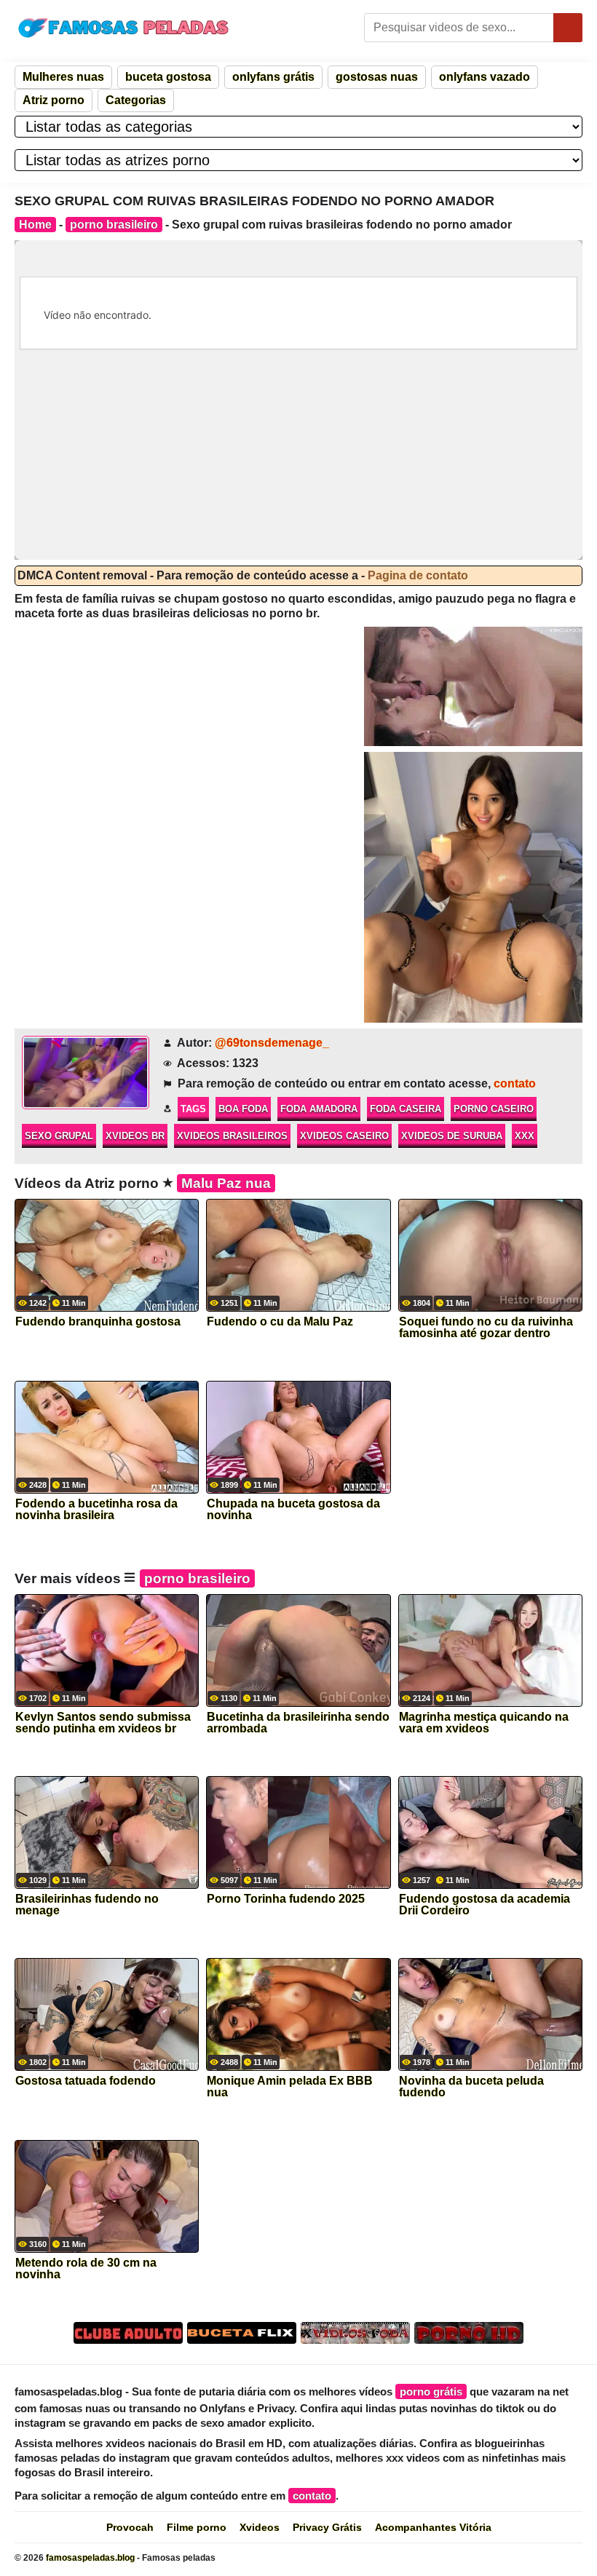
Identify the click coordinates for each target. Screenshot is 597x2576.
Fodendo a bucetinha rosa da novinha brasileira (96, 1510)
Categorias (136, 100)
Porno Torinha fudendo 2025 (286, 1899)
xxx (525, 1136)
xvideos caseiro (344, 1136)
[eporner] (473, 686)
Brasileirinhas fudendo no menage (87, 1905)
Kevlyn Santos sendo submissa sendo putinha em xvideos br (103, 1723)
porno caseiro (494, 1109)
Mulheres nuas (63, 77)
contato (515, 1083)
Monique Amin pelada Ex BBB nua (290, 2087)
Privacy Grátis (327, 2527)
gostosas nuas (377, 77)
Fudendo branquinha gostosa (98, 1322)
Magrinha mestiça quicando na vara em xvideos (484, 1723)
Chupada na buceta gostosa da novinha (293, 1510)
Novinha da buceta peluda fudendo (471, 2087)
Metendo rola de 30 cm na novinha (86, 2269)
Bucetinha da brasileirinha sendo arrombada (298, 1723)
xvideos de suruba (452, 1136)
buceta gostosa (168, 77)
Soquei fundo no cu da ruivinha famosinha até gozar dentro (486, 1328)
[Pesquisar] (568, 28)
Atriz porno (54, 100)
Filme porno (197, 2527)
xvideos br (135, 1136)
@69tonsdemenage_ (272, 1043)
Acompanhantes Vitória (433, 2527)
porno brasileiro (114, 225)
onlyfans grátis (273, 77)
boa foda (243, 1109)
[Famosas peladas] (124, 28)
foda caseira (406, 1109)
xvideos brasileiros (232, 1136)
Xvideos (260, 2527)
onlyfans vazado (485, 77)
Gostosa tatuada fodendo (86, 2081)
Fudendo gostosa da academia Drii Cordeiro (485, 1905)
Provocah (130, 2527)
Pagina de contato (418, 575)
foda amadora (319, 1109)
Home (35, 225)
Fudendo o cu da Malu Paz (280, 1322)
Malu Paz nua (226, 1183)
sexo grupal (59, 1136)
